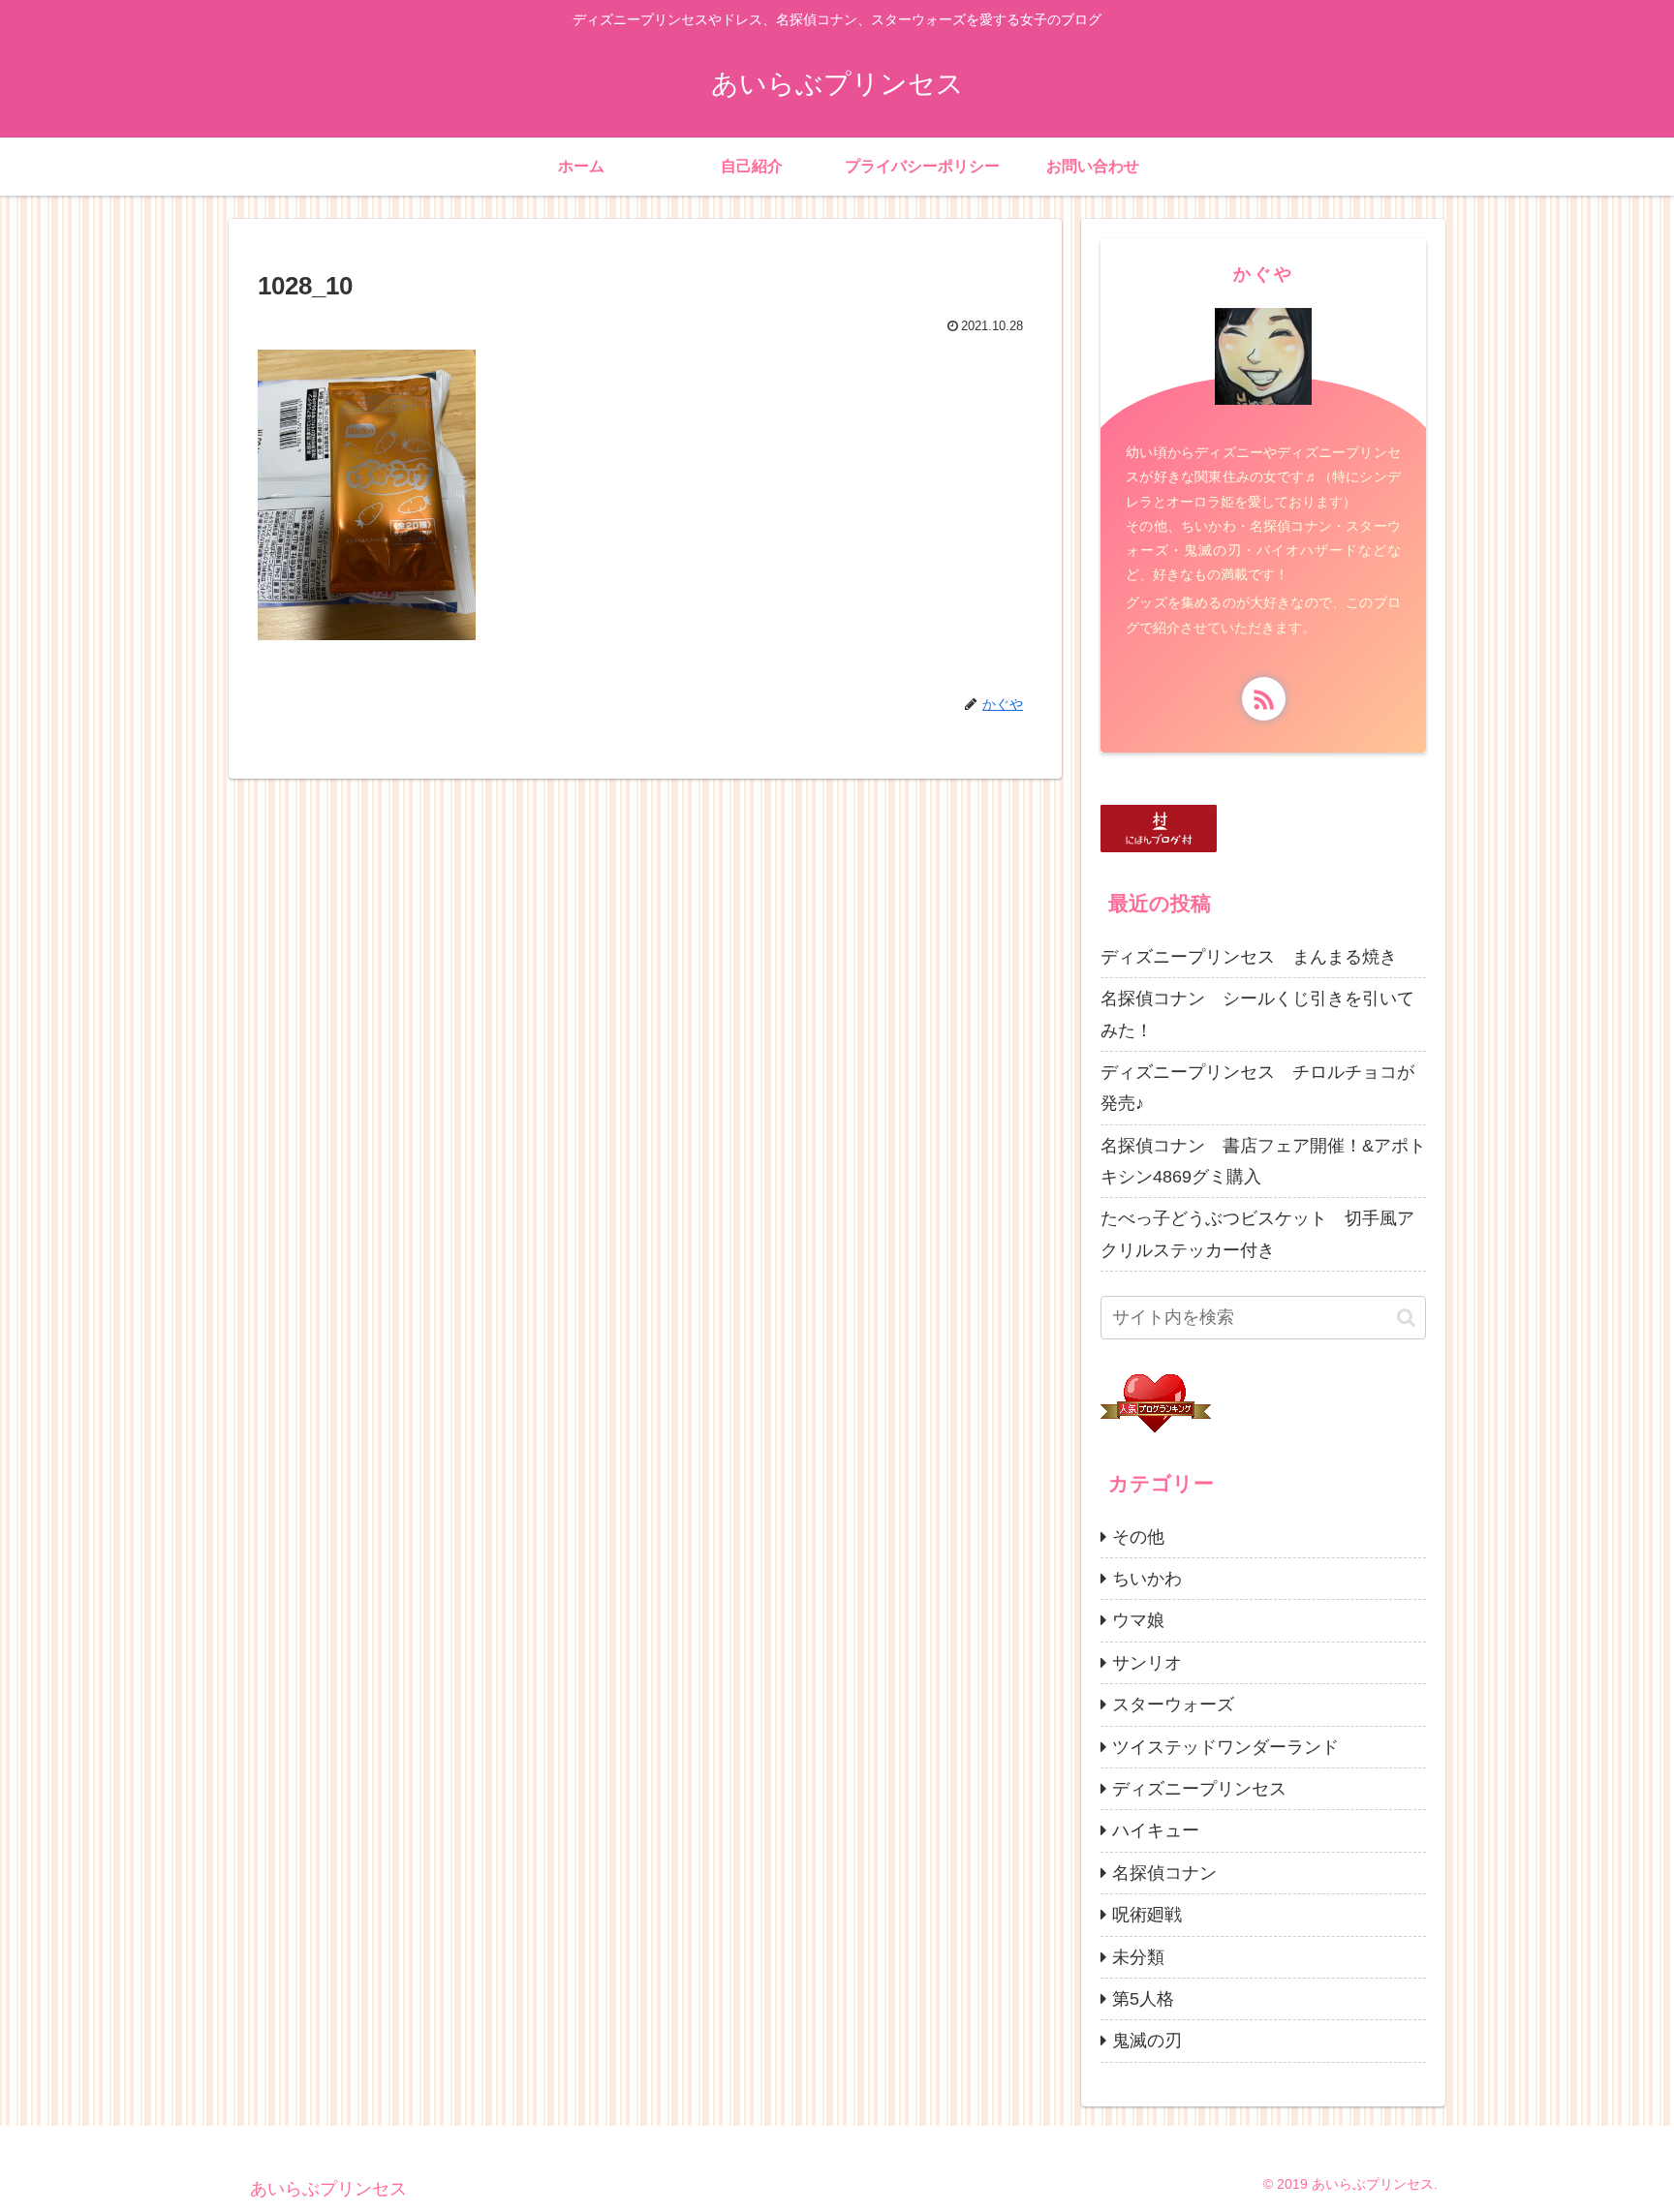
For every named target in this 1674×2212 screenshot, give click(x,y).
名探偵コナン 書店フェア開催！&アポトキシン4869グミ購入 (1263, 1161)
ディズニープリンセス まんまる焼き (1249, 957)
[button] (1406, 1318)
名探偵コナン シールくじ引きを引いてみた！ (1257, 1014)
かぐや (1264, 274)
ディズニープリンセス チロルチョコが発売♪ (1257, 1088)
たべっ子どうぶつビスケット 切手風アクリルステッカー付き (1257, 1234)
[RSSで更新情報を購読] (1264, 699)
